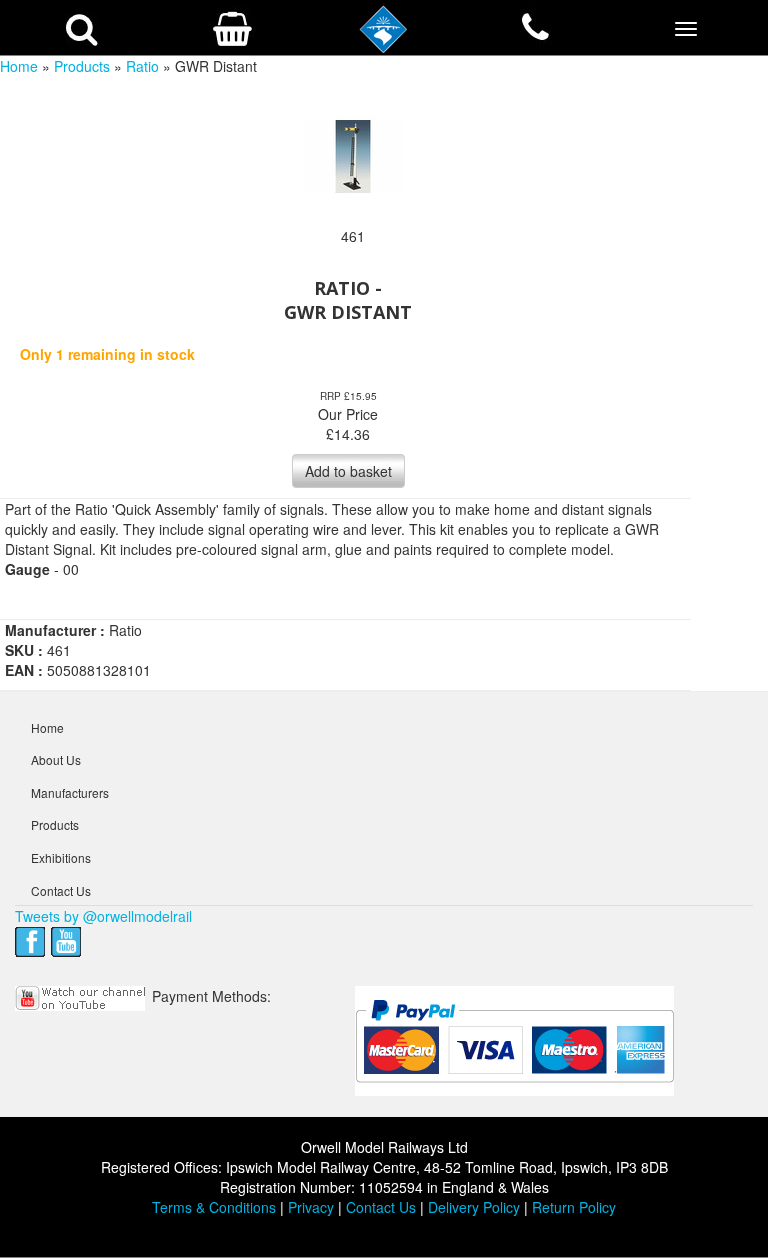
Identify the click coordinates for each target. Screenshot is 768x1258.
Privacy (311, 1207)
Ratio (142, 66)
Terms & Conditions (214, 1207)
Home (19, 66)
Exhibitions (61, 857)
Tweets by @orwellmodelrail (103, 916)
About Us (56, 759)
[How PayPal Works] (514, 1040)
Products (82, 66)
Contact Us (61, 890)
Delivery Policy (474, 1207)
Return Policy (574, 1207)
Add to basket (348, 471)
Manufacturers (70, 792)
